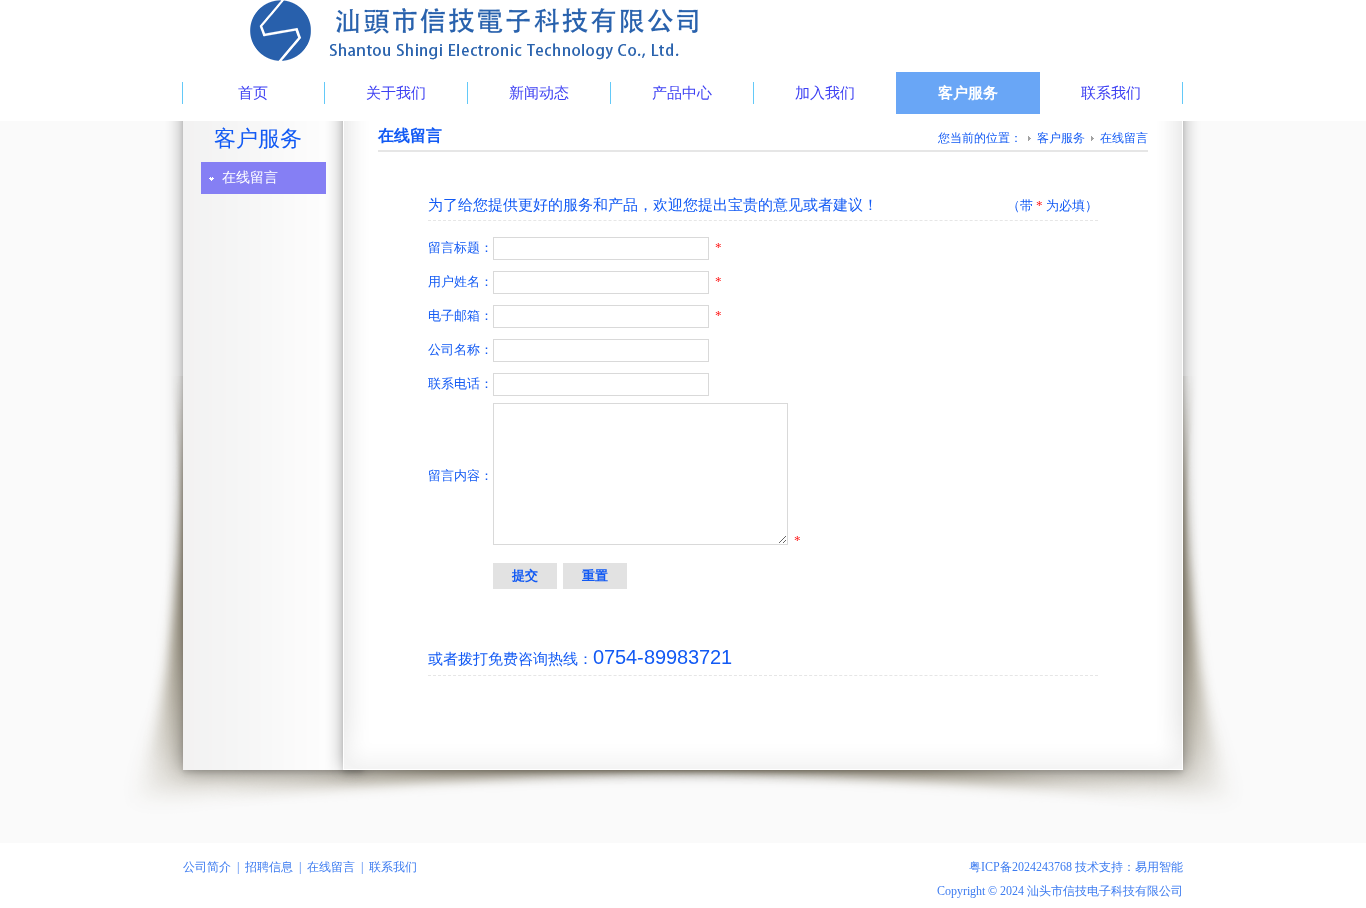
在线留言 (250, 177)
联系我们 (1111, 93)
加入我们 (825, 93)
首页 (253, 93)
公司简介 (207, 867)
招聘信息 (269, 867)
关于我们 (396, 93)
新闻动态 (539, 93)
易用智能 (1159, 867)
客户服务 (968, 93)
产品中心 (682, 93)
